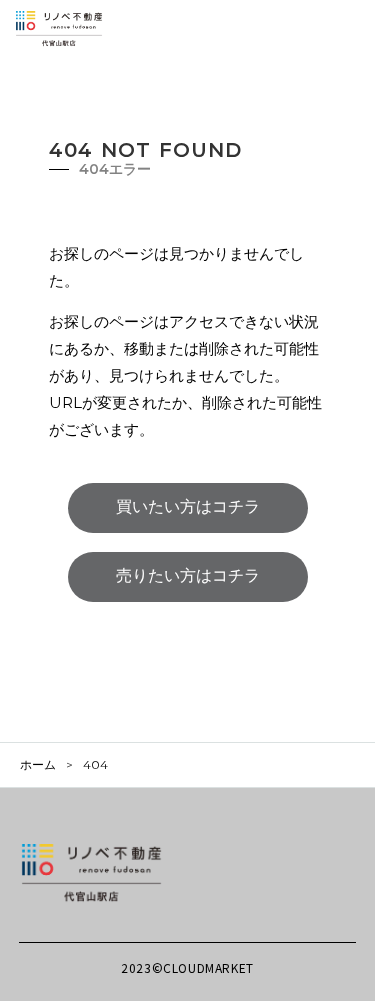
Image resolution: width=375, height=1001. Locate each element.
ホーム (38, 765)
